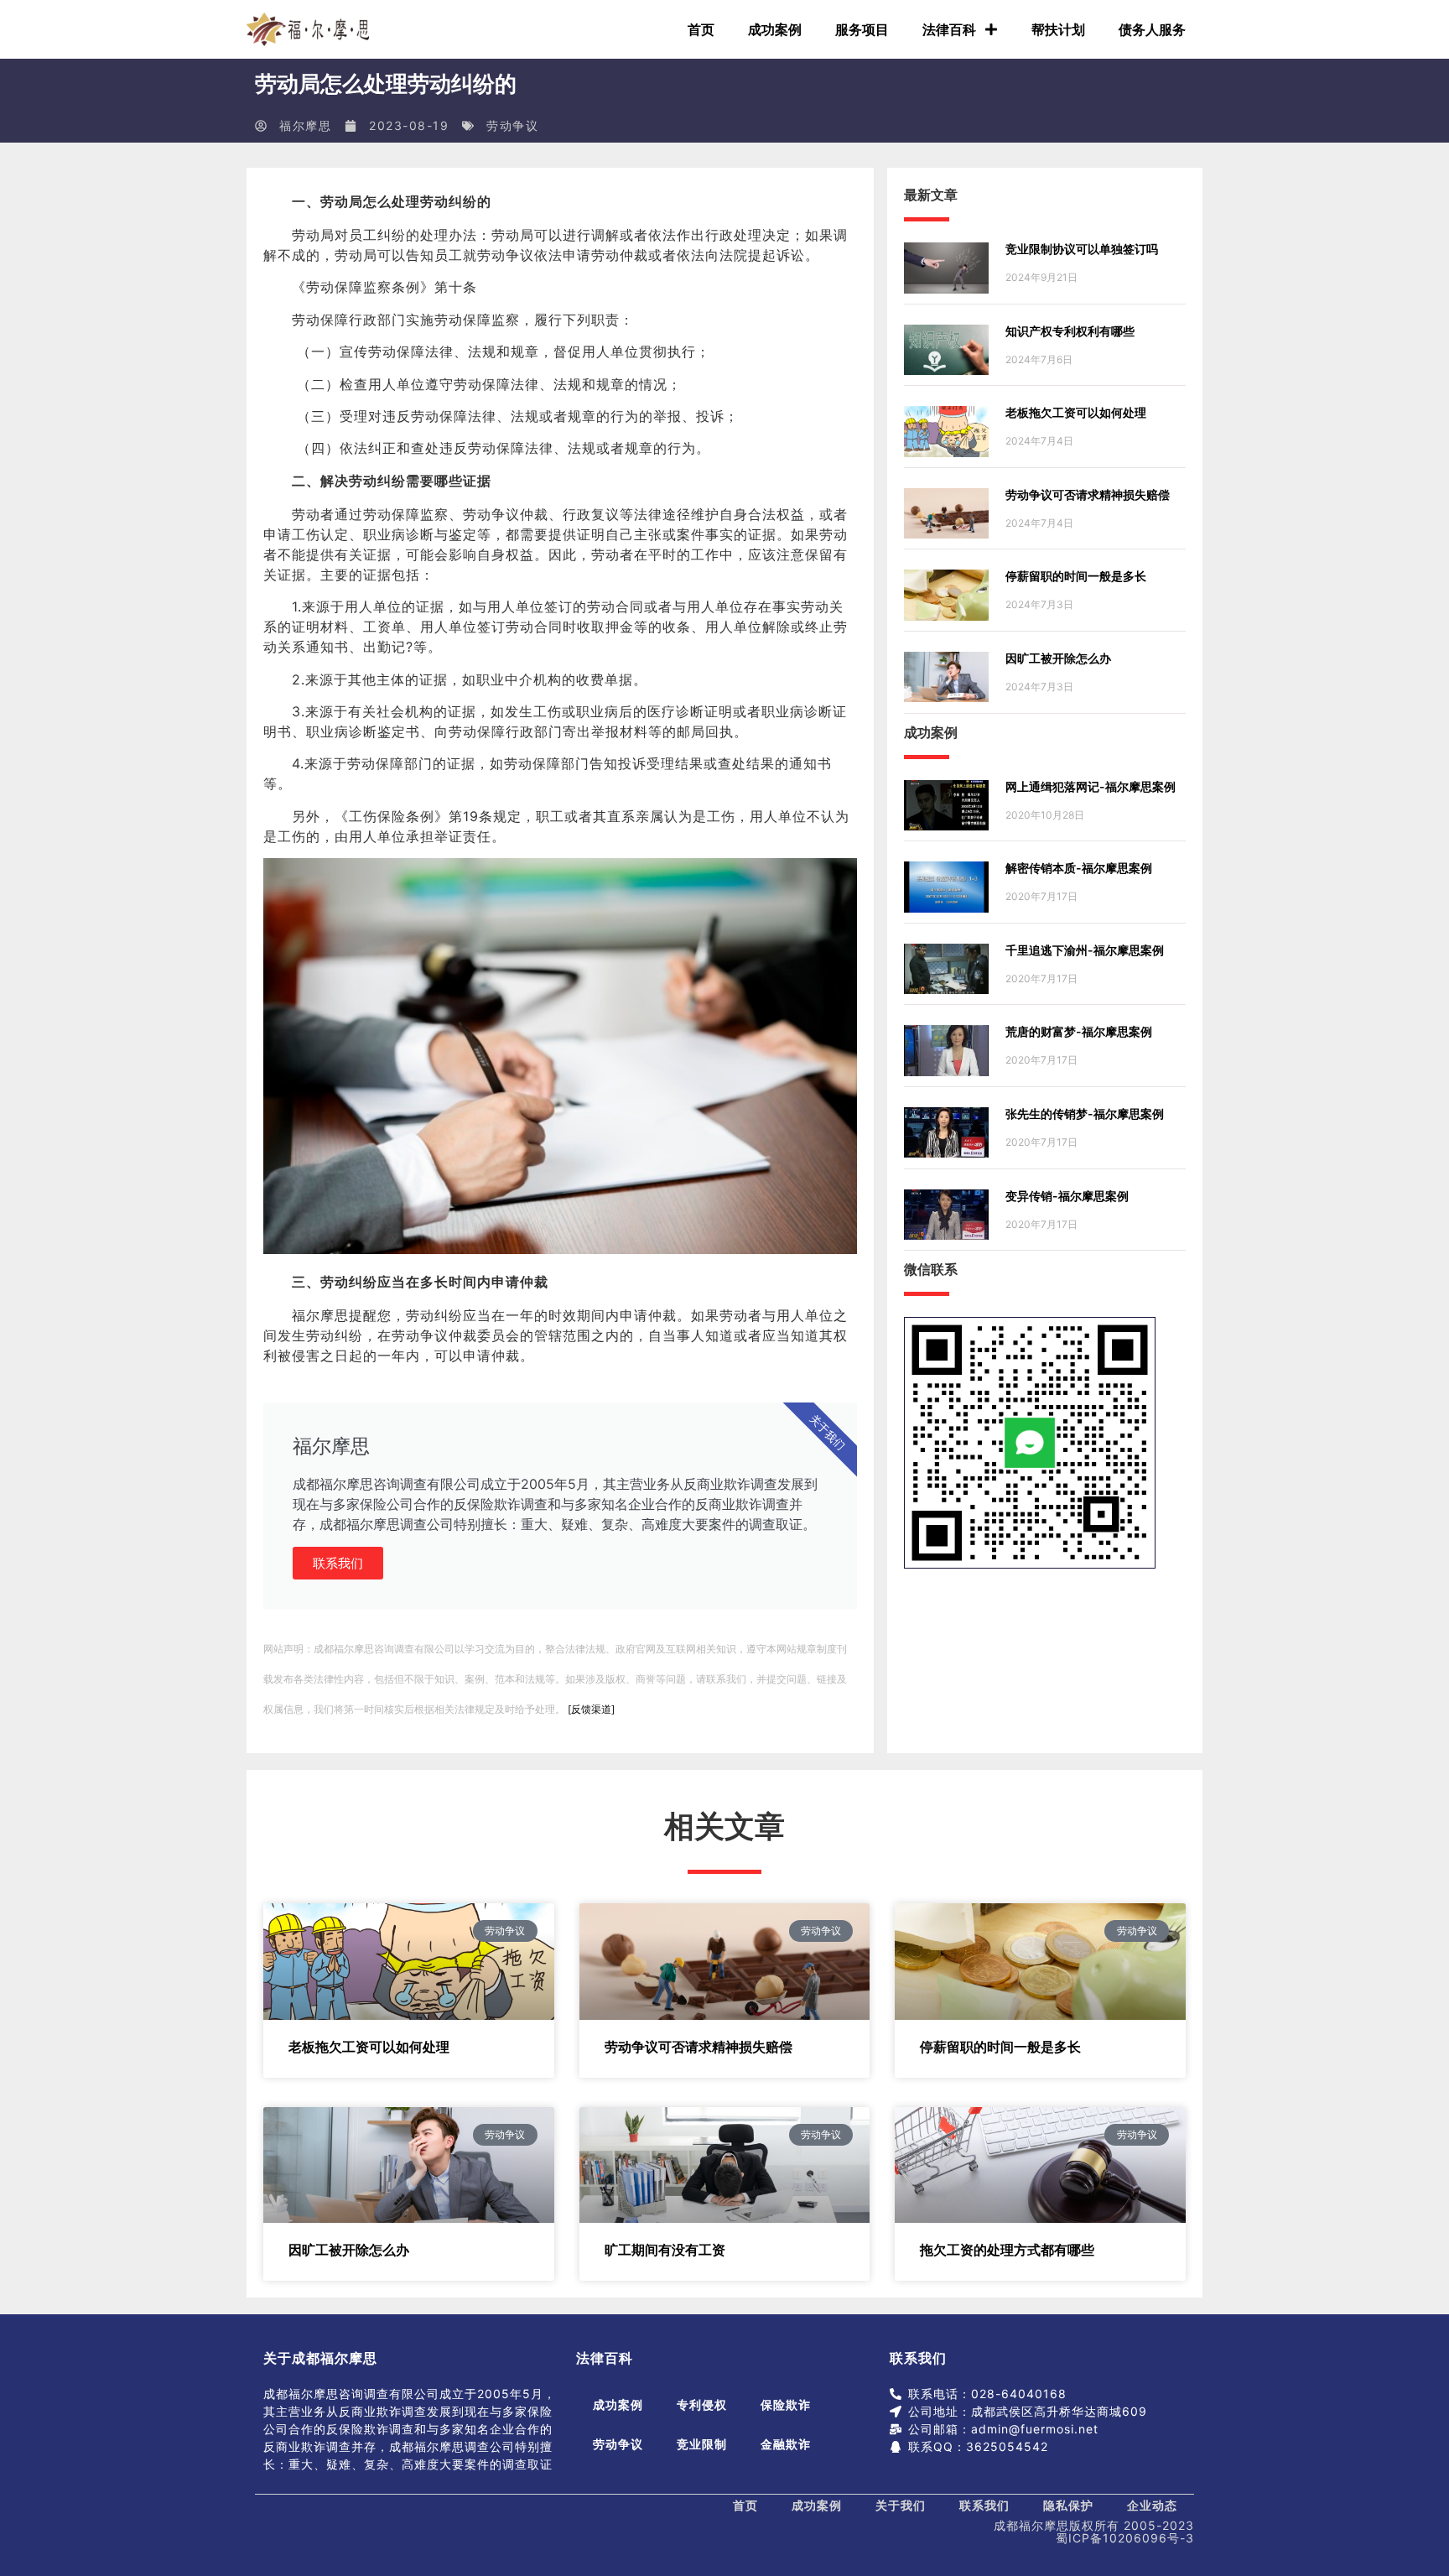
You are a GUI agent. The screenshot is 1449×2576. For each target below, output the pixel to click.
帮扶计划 (1058, 29)
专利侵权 (702, 2404)
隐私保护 (1068, 2505)
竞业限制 (702, 2444)
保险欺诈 (786, 2404)
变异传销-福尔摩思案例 (1067, 1196)
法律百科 (949, 29)
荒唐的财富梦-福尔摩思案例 (1079, 1031)
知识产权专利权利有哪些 (1070, 331)
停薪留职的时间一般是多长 (1076, 576)
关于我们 (901, 2505)
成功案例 (775, 29)
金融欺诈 (786, 2444)
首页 (701, 29)
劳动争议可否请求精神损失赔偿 (1088, 494)
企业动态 (1152, 2505)
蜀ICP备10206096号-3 (1125, 2538)
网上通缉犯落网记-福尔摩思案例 (1091, 786)
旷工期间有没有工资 (665, 2250)
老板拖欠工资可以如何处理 (1076, 412)
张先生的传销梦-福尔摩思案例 (1085, 1114)
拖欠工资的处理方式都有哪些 (1007, 2250)
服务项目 (862, 29)
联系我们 (338, 1563)
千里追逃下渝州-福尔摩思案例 (1085, 950)
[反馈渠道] (591, 1709)
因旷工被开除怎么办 (1058, 658)
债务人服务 (1152, 29)
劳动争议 (512, 125)
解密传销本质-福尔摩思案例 (1079, 868)
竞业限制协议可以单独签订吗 (1082, 249)
